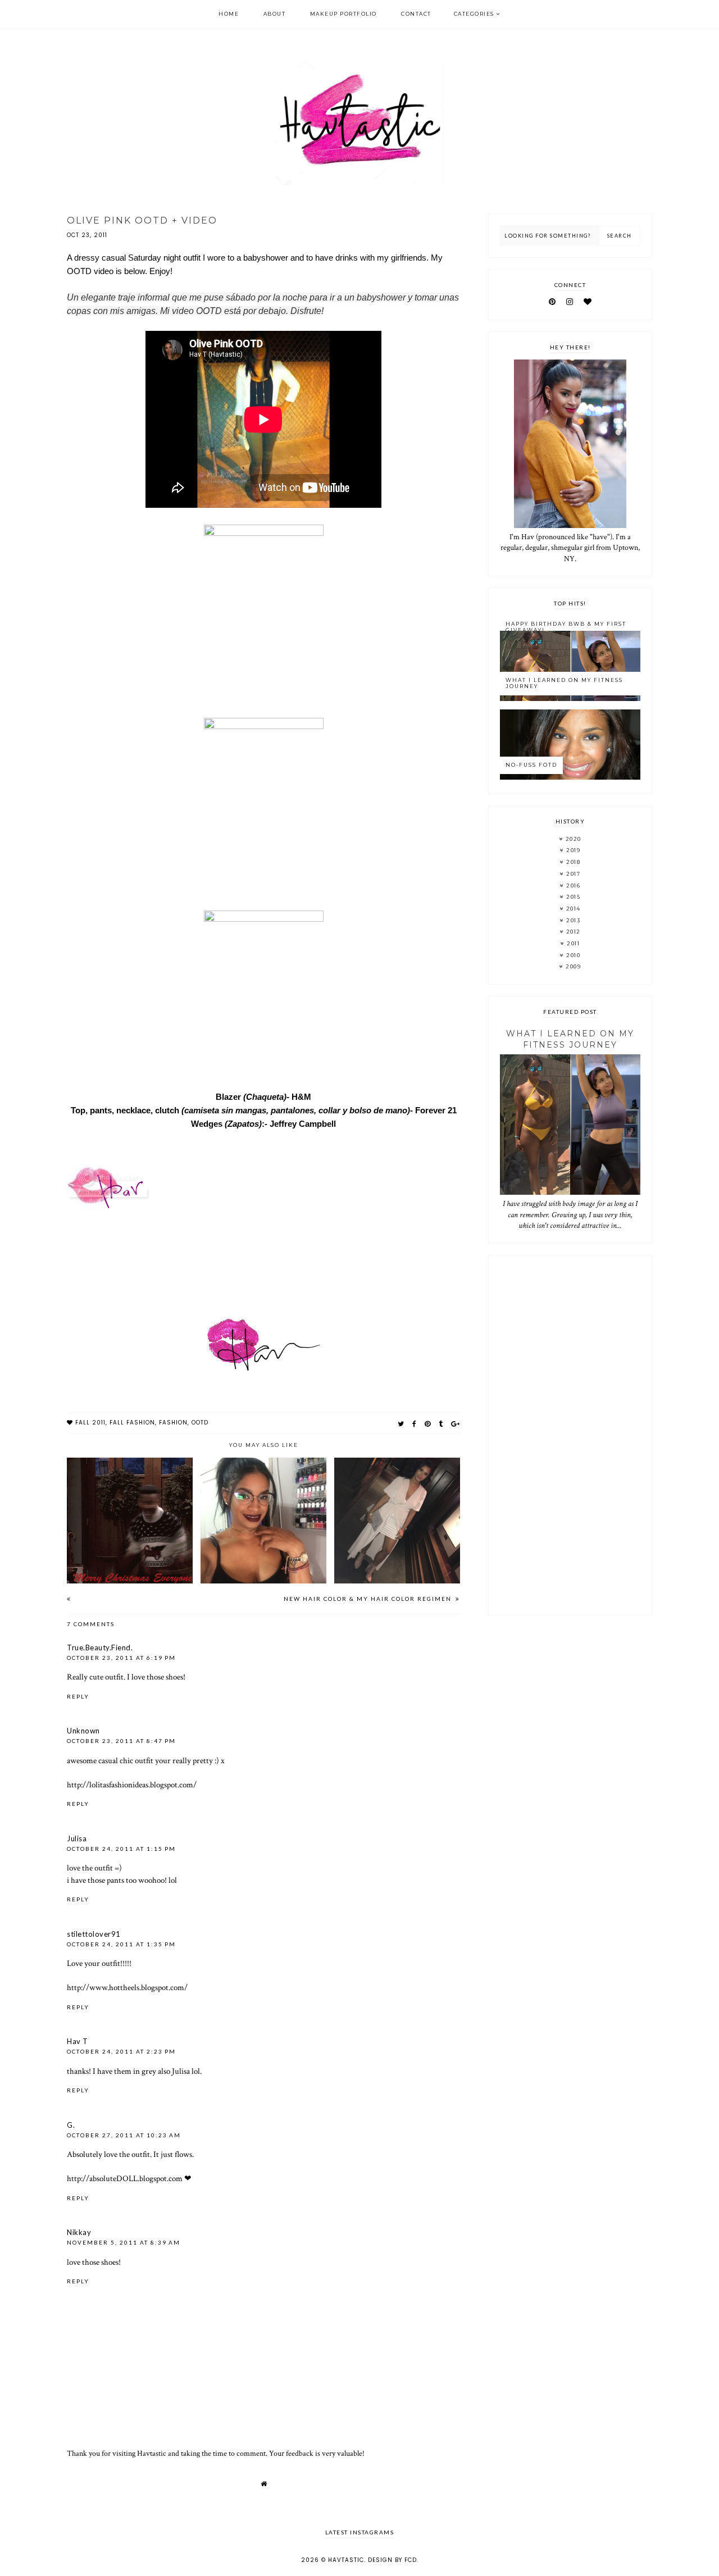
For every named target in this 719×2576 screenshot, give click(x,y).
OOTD (200, 1423)
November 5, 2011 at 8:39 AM (124, 2242)
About (275, 14)
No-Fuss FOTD (531, 765)
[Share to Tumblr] (441, 1424)
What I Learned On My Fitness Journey (564, 683)
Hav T (78, 2041)
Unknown (83, 1731)
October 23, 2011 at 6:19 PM (121, 1658)
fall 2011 (90, 1423)
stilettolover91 (94, 1934)
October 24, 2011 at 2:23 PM (121, 2051)
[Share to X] (401, 1424)
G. (71, 2125)
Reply (78, 1696)
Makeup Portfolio (343, 14)
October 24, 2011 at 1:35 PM (121, 1944)
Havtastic (346, 2560)
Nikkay (79, 2232)
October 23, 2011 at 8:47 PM (121, 1741)
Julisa (77, 1838)
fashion (173, 1423)
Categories (474, 14)
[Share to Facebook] (415, 1424)
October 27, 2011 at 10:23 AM (124, 2135)
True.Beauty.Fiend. (100, 1647)
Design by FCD (392, 2560)
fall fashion (132, 1423)
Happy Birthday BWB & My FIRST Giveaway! (566, 627)
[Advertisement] (570, 1435)
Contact (416, 14)
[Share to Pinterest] (428, 1424)
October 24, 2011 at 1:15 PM (121, 1849)
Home (229, 14)
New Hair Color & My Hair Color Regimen (369, 1599)
